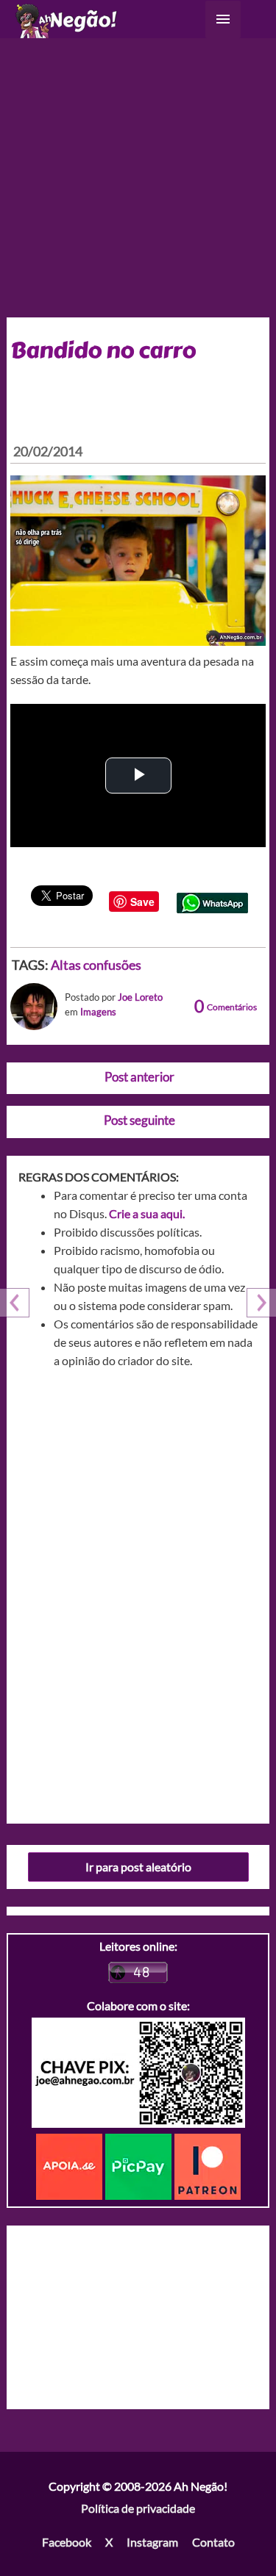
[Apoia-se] (71, 2165)
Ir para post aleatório (138, 1867)
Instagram (152, 2542)
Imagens (98, 1012)
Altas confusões (96, 965)
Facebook (67, 2542)
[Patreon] (208, 2165)
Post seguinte (139, 1120)
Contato (213, 2542)
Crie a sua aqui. (147, 1213)
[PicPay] (140, 2165)
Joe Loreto (140, 997)
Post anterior (139, 1077)
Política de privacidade (138, 2508)
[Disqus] (138, 1591)
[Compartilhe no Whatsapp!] (212, 901)
